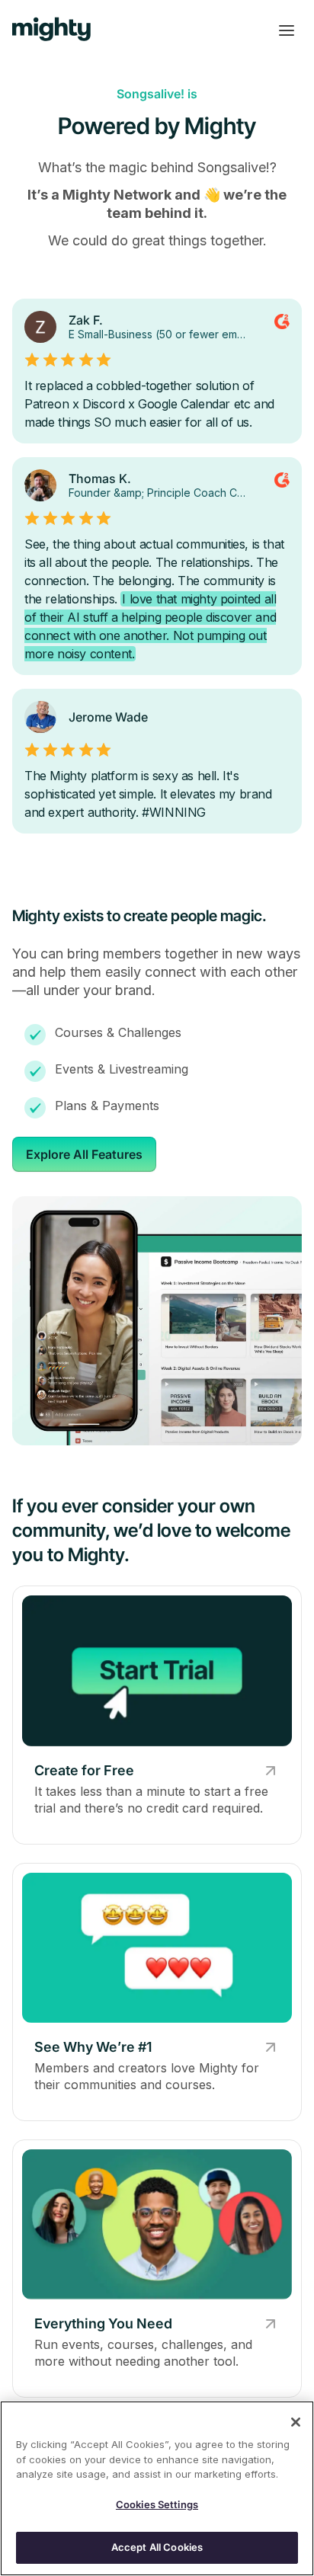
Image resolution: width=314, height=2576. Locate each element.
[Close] (296, 2422)
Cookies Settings (157, 2504)
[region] (157, 2488)
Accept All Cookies (157, 2547)
